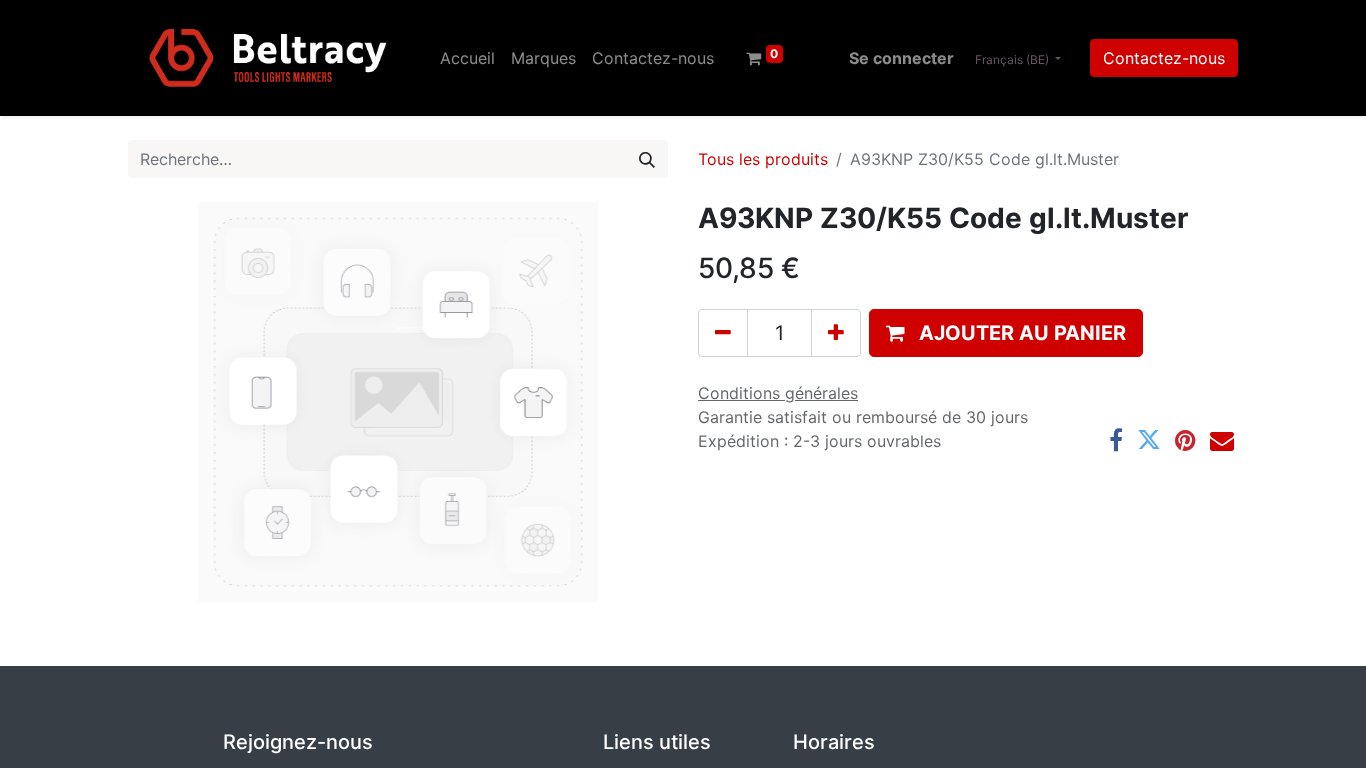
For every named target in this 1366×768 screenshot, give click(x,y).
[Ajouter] (836, 333)
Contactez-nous (1164, 58)
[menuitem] (467, 58)
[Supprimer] (723, 333)
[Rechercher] (647, 159)
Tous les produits (763, 159)
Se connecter (901, 58)
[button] (1006, 333)
